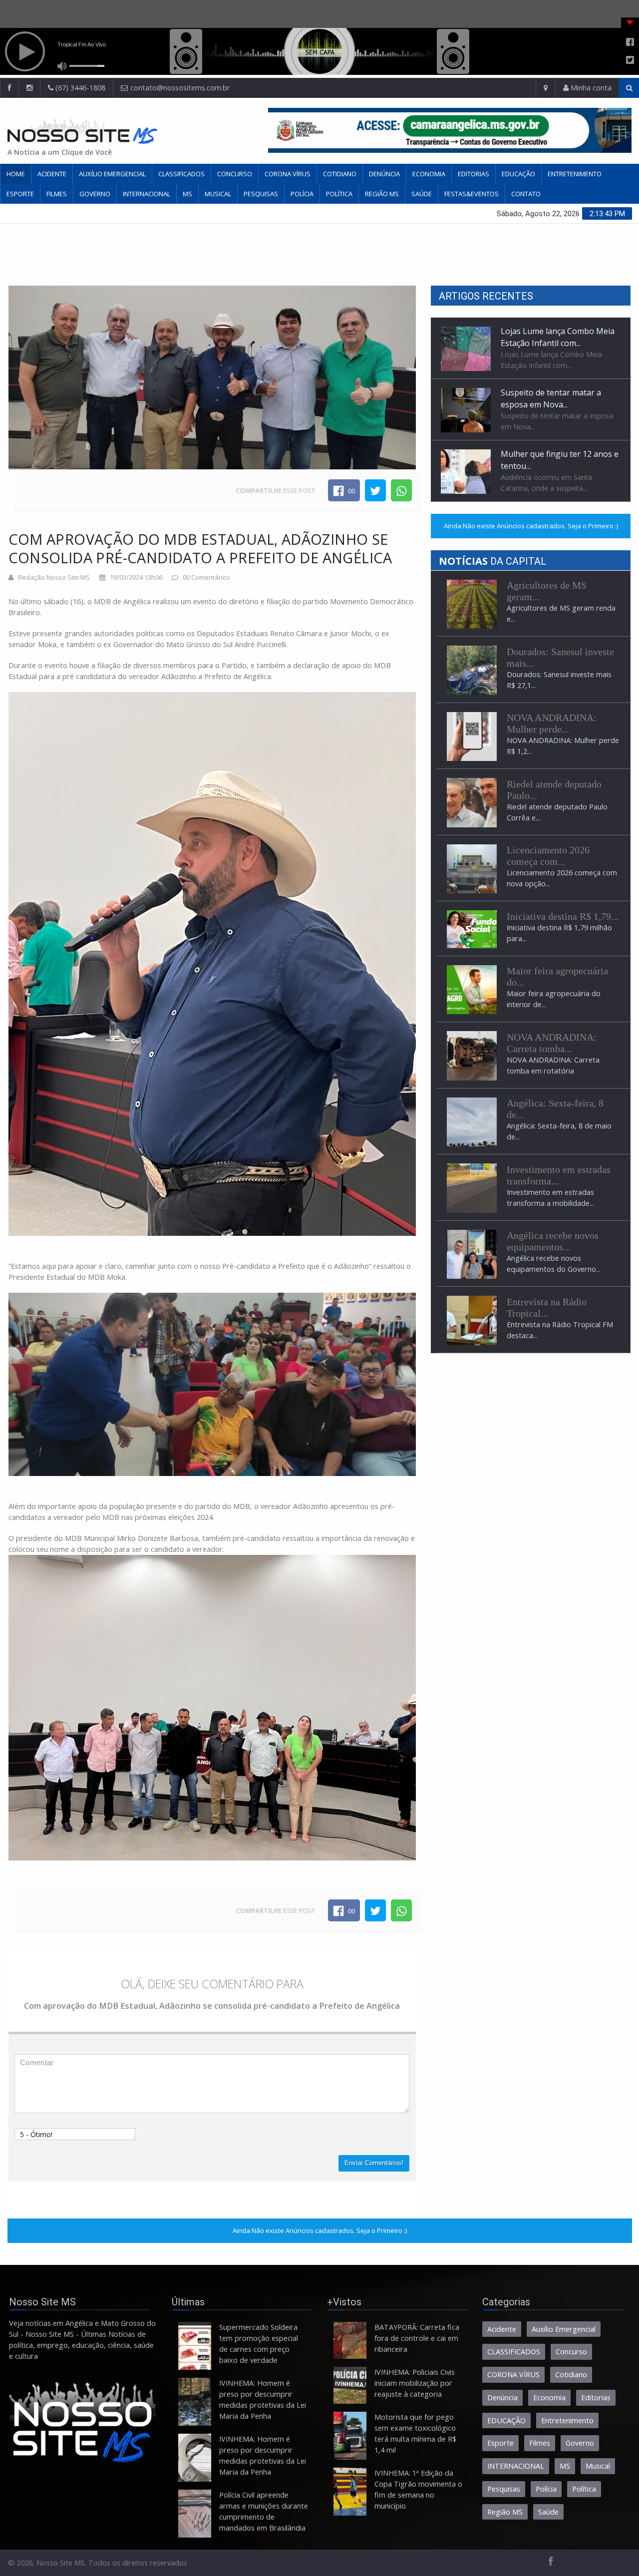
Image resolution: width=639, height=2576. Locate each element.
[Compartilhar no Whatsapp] (401, 490)
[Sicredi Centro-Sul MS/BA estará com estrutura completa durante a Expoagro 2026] (472, 989)
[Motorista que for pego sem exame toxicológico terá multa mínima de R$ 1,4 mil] (350, 2436)
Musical (218, 194)
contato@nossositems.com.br (180, 88)
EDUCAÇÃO (518, 174)
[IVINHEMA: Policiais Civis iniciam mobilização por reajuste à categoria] (350, 2385)
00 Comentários (206, 577)
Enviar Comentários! (374, 2163)
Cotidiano (340, 174)
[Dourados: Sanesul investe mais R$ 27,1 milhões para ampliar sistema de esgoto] (472, 670)
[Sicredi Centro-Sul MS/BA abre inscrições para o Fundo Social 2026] (472, 928)
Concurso (235, 174)
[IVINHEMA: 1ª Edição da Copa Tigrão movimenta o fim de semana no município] (350, 2492)
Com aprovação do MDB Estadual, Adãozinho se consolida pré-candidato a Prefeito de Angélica (200, 548)
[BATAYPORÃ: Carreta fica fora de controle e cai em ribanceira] (350, 2340)
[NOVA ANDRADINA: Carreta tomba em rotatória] (472, 1055)
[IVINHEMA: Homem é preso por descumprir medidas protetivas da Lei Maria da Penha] (195, 2402)
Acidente (52, 174)
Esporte (20, 194)
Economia (429, 174)
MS (187, 194)
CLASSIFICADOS (181, 174)
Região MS (382, 194)
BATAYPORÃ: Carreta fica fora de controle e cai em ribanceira (417, 2338)
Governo (95, 194)
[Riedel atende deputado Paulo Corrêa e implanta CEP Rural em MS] (472, 802)
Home (16, 174)
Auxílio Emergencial (112, 174)
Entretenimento (575, 174)
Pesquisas (261, 194)
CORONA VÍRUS (288, 174)
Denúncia (384, 174)
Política (339, 194)
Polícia (302, 194)
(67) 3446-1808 (79, 88)
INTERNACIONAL (147, 194)
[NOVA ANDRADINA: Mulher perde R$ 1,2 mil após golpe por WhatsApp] (472, 736)
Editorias (474, 174)
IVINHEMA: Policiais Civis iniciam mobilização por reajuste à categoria (415, 2383)
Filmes (57, 194)
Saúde (422, 194)
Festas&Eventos (472, 194)
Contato (526, 194)
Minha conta (590, 88)
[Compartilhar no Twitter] (375, 490)
